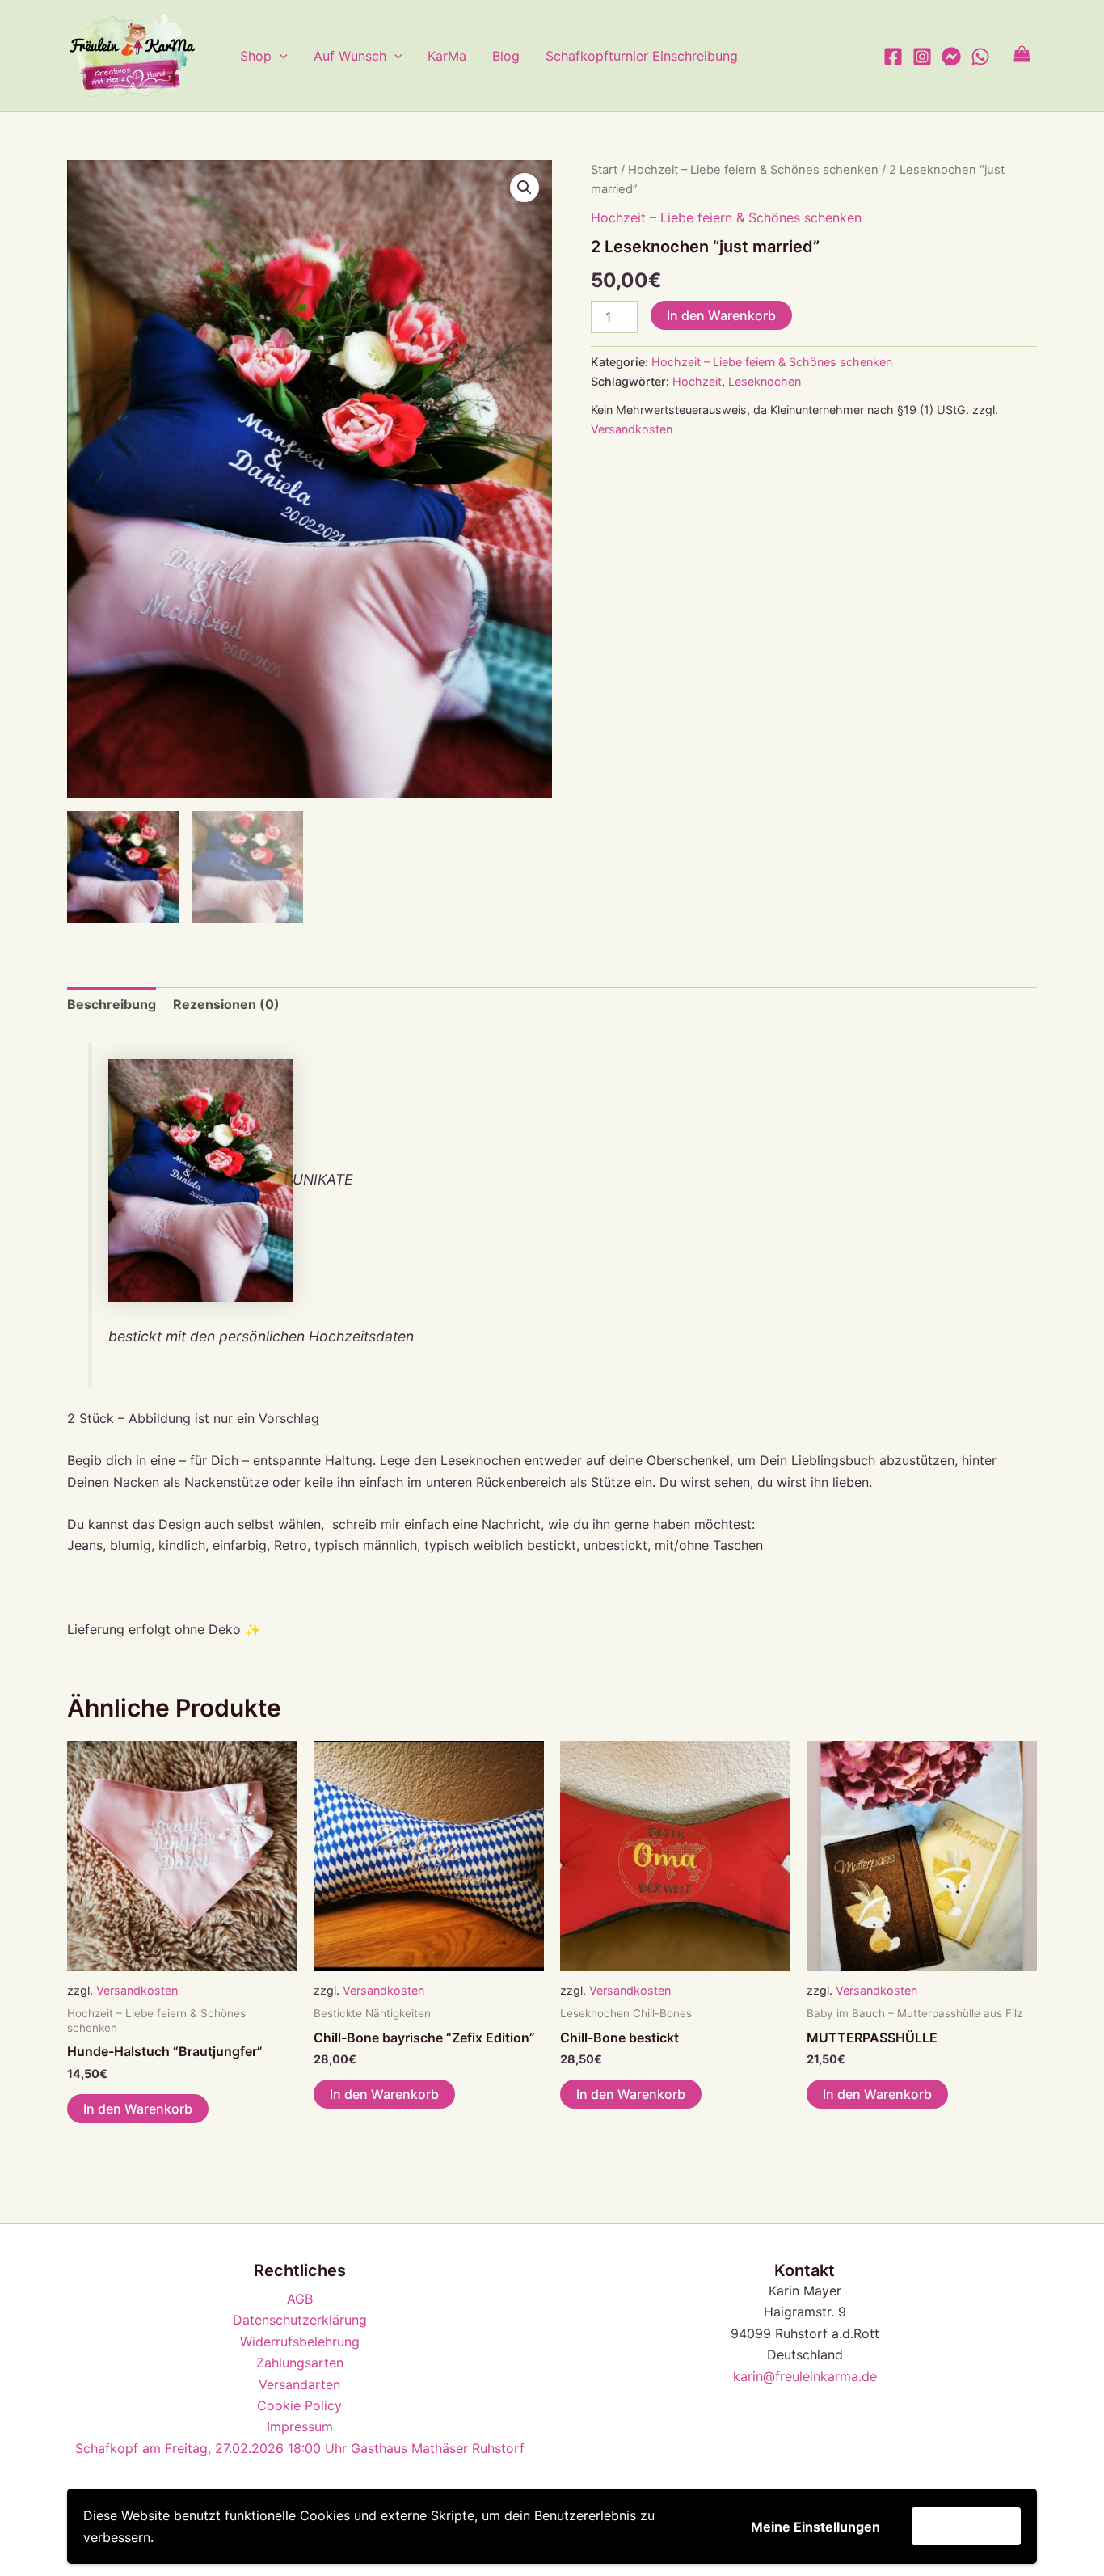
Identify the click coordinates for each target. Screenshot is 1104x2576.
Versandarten (299, 2384)
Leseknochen (765, 381)
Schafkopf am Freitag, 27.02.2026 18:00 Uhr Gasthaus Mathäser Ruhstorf (300, 2448)
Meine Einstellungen (815, 2527)
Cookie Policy (299, 2405)
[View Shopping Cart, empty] (1022, 55)
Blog (506, 56)
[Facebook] (893, 57)
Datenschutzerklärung (300, 2320)
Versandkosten (632, 429)
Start (604, 170)
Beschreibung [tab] (112, 1004)
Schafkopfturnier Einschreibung (642, 56)
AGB (300, 2299)
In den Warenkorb (721, 315)
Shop (256, 56)
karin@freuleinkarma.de (805, 2376)
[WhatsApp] (980, 57)
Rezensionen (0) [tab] (226, 1004)
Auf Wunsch (350, 56)
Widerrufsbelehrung (300, 2342)
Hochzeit (697, 381)
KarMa (447, 56)
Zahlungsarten (300, 2363)
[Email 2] (951, 57)
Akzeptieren (966, 2526)
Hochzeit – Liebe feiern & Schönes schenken (753, 170)
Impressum (300, 2426)
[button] (280, 56)
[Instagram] (922, 57)
